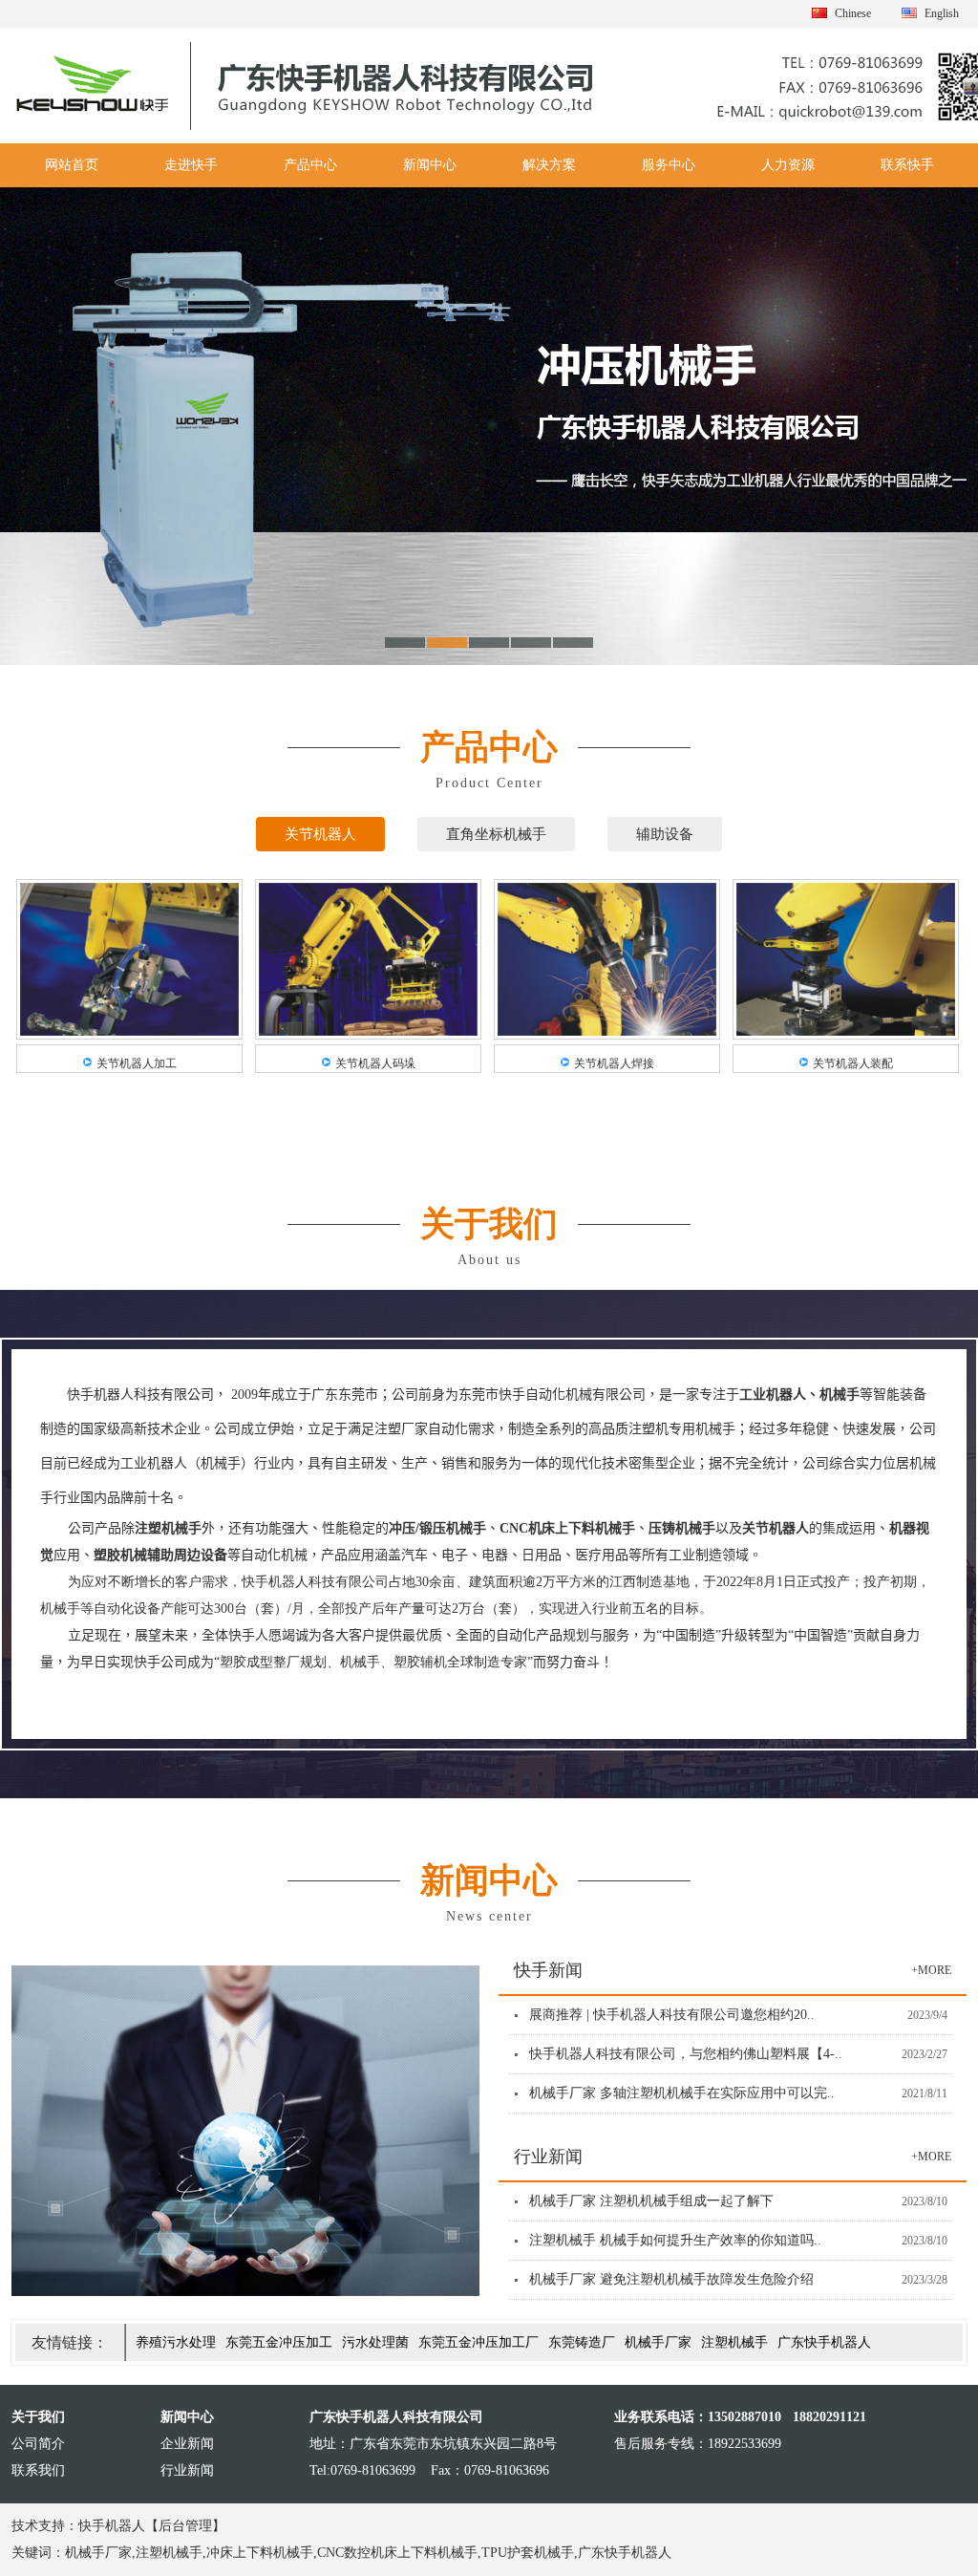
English (942, 13)
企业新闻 (187, 2444)
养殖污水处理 (176, 2342)
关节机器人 (320, 834)
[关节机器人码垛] (368, 1031)
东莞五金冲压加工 (279, 2342)
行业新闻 (187, 2470)
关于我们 (38, 2417)
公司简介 (38, 2444)
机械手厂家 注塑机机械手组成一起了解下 (651, 2201)
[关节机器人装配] (846, 1031)
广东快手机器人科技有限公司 (396, 2417)
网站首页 (72, 165)
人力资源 (788, 165)
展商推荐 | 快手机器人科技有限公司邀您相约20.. (672, 2015)
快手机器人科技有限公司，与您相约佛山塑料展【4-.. (686, 2054)
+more (931, 1970)
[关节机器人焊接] (607, 1031)
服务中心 (669, 165)
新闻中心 (430, 165)
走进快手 (191, 165)
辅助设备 (665, 834)
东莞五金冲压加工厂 (478, 2342)
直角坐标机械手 (496, 834)
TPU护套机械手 (528, 2553)
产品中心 (310, 165)
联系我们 (38, 2470)
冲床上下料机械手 (260, 2553)
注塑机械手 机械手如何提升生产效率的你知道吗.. (675, 2240)
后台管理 (185, 2526)
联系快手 (907, 165)
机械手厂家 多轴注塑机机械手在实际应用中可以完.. (682, 2093)
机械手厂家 (658, 2342)
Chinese (853, 13)
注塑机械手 (734, 2342)
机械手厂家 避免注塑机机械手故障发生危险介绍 (671, 2279)
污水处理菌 (375, 2342)
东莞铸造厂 (582, 2342)
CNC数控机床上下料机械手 (397, 2553)
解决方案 (549, 165)
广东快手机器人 (824, 2342)
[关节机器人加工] (129, 1031)
